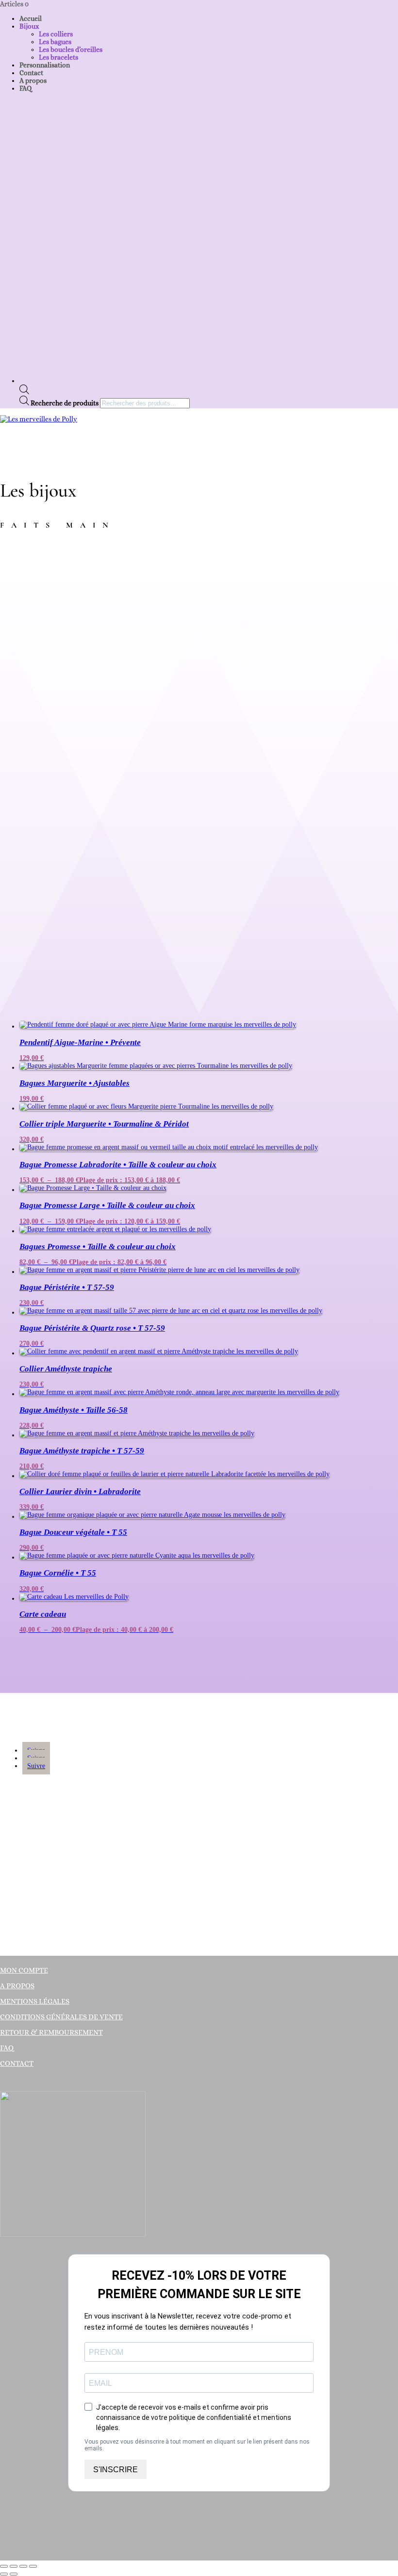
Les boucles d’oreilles (71, 49)
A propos (33, 80)
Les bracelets (58, 57)
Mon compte (24, 1970)
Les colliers (56, 34)
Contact (31, 73)
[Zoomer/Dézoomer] (4, 2566)
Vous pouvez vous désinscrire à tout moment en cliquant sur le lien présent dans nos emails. (197, 2445)
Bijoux (29, 26)
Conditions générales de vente (61, 2017)
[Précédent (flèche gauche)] (4, 2574)
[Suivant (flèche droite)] (14, 2574)
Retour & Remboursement (51, 2032)
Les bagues (55, 42)
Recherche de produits (65, 403)
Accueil (31, 18)
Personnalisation (45, 65)
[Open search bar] (24, 392)
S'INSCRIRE (116, 2470)
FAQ (25, 88)
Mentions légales (35, 2001)
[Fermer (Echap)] (33, 2566)
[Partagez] (23, 2566)
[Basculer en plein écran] (14, 2566)
